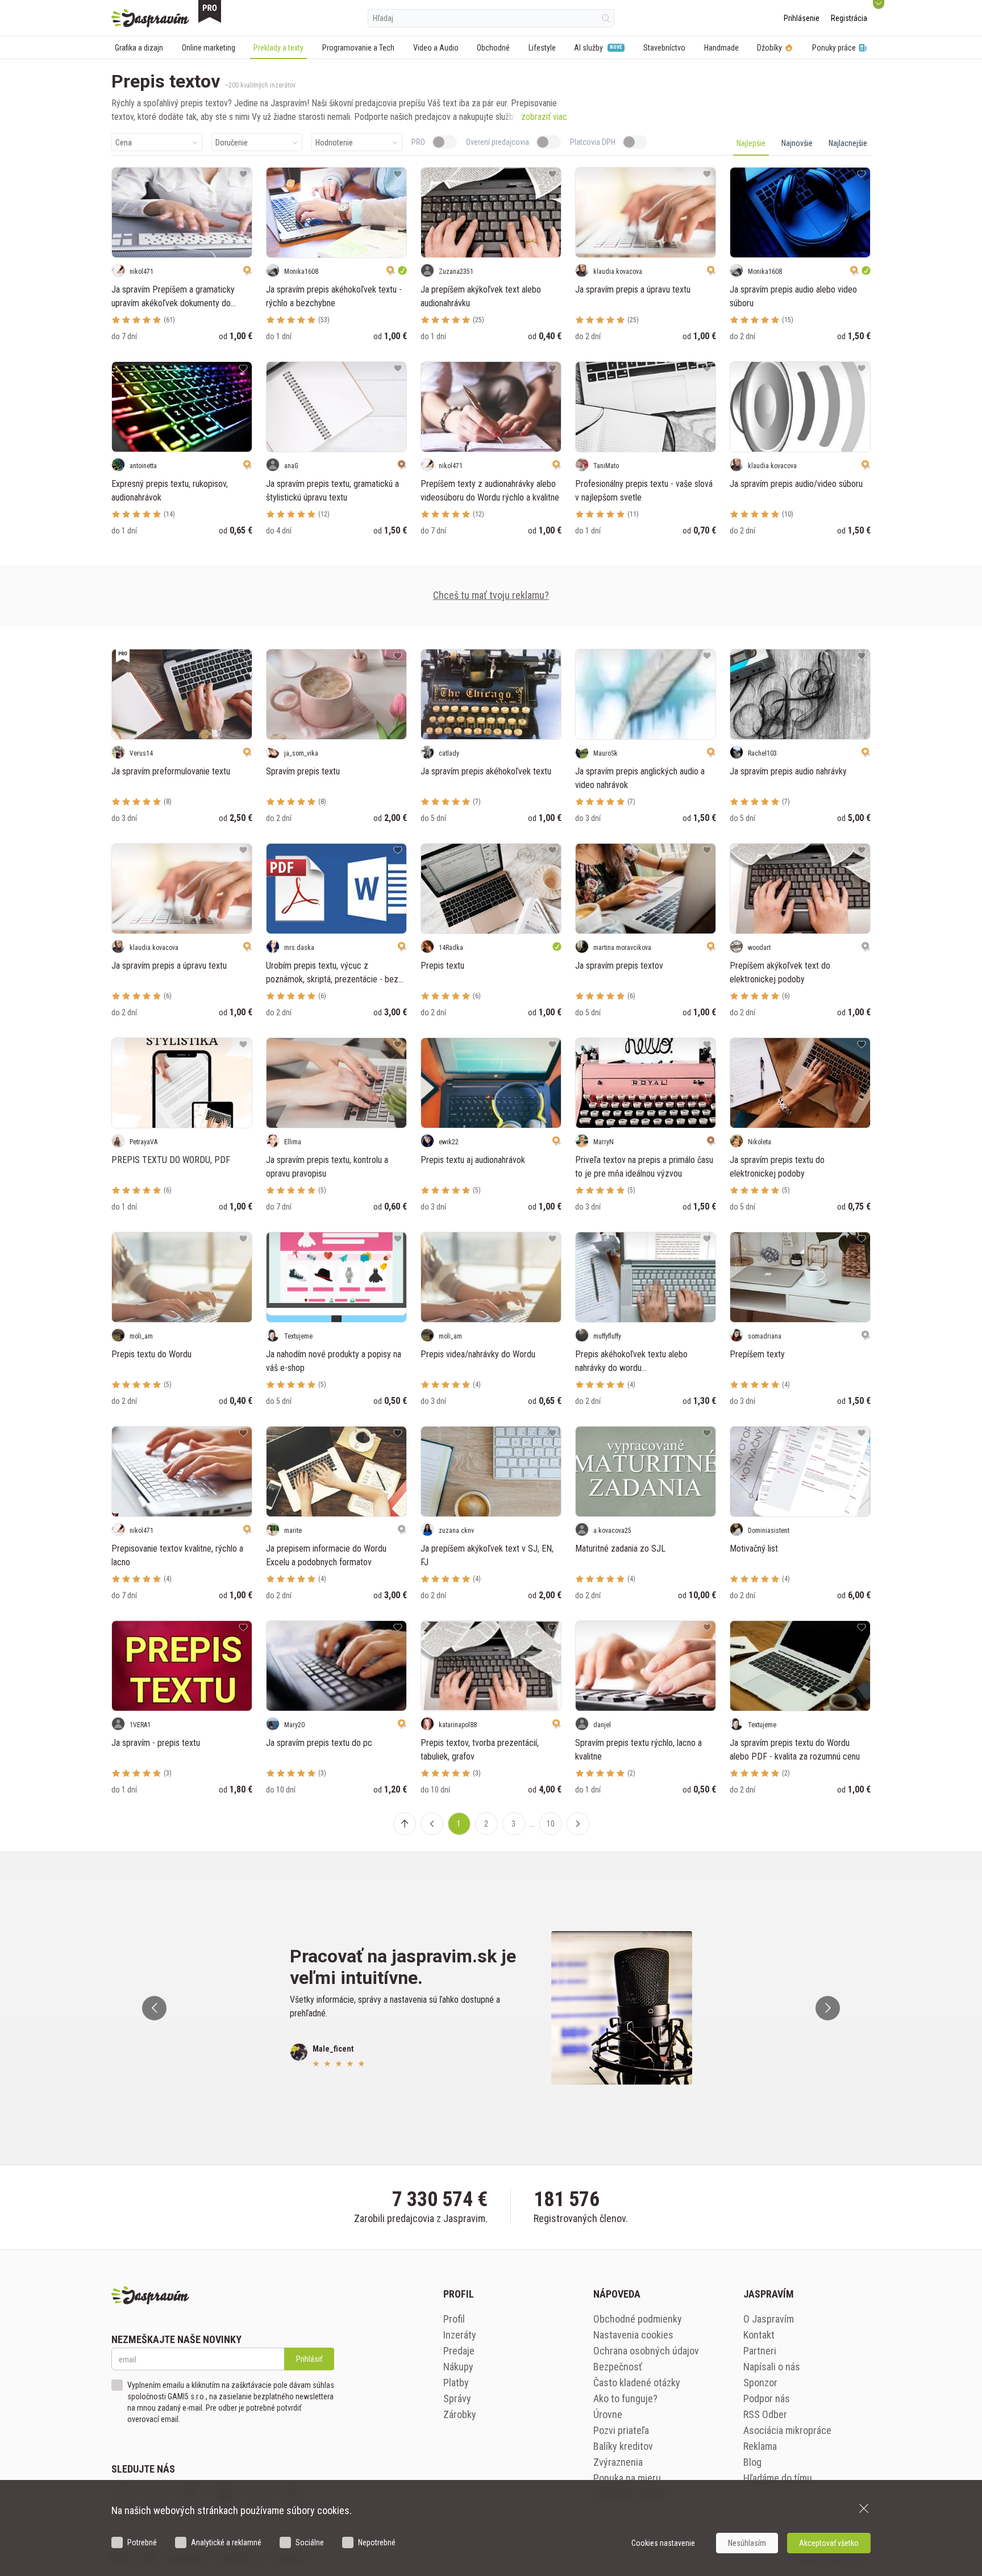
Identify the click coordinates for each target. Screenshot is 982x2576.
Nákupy (458, 2367)
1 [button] (459, 1824)
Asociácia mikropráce (787, 2430)
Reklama (760, 2446)
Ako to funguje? (625, 2398)
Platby (456, 2383)
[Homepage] (150, 18)
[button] (432, 1824)
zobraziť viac (544, 117)
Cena (124, 143)
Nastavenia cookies (633, 2335)
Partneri (760, 2351)
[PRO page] (210, 11)
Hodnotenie (334, 143)
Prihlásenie (802, 18)
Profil (454, 2319)
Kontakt (759, 2335)
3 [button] (513, 1824)
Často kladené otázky (637, 2383)
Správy (457, 2398)
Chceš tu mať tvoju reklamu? (491, 595)
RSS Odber (765, 2414)
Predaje (459, 2351)
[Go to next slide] (828, 2008)
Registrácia (849, 18)
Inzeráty (460, 2335)
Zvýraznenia (618, 2462)
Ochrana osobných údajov (646, 2351)
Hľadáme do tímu (778, 2478)
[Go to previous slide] (154, 2008)
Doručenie (232, 143)
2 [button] (486, 1824)
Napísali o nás (772, 2367)
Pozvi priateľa (621, 2430)
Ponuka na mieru (627, 2478)
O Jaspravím (769, 2319)
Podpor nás (767, 2398)
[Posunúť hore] (405, 1824)
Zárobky (460, 2414)
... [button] (532, 1824)
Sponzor (760, 2383)
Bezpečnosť (618, 2367)
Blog (752, 2462)
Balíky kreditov (623, 2446)
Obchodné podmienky (638, 2319)
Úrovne (608, 2414)
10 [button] (551, 1824)
